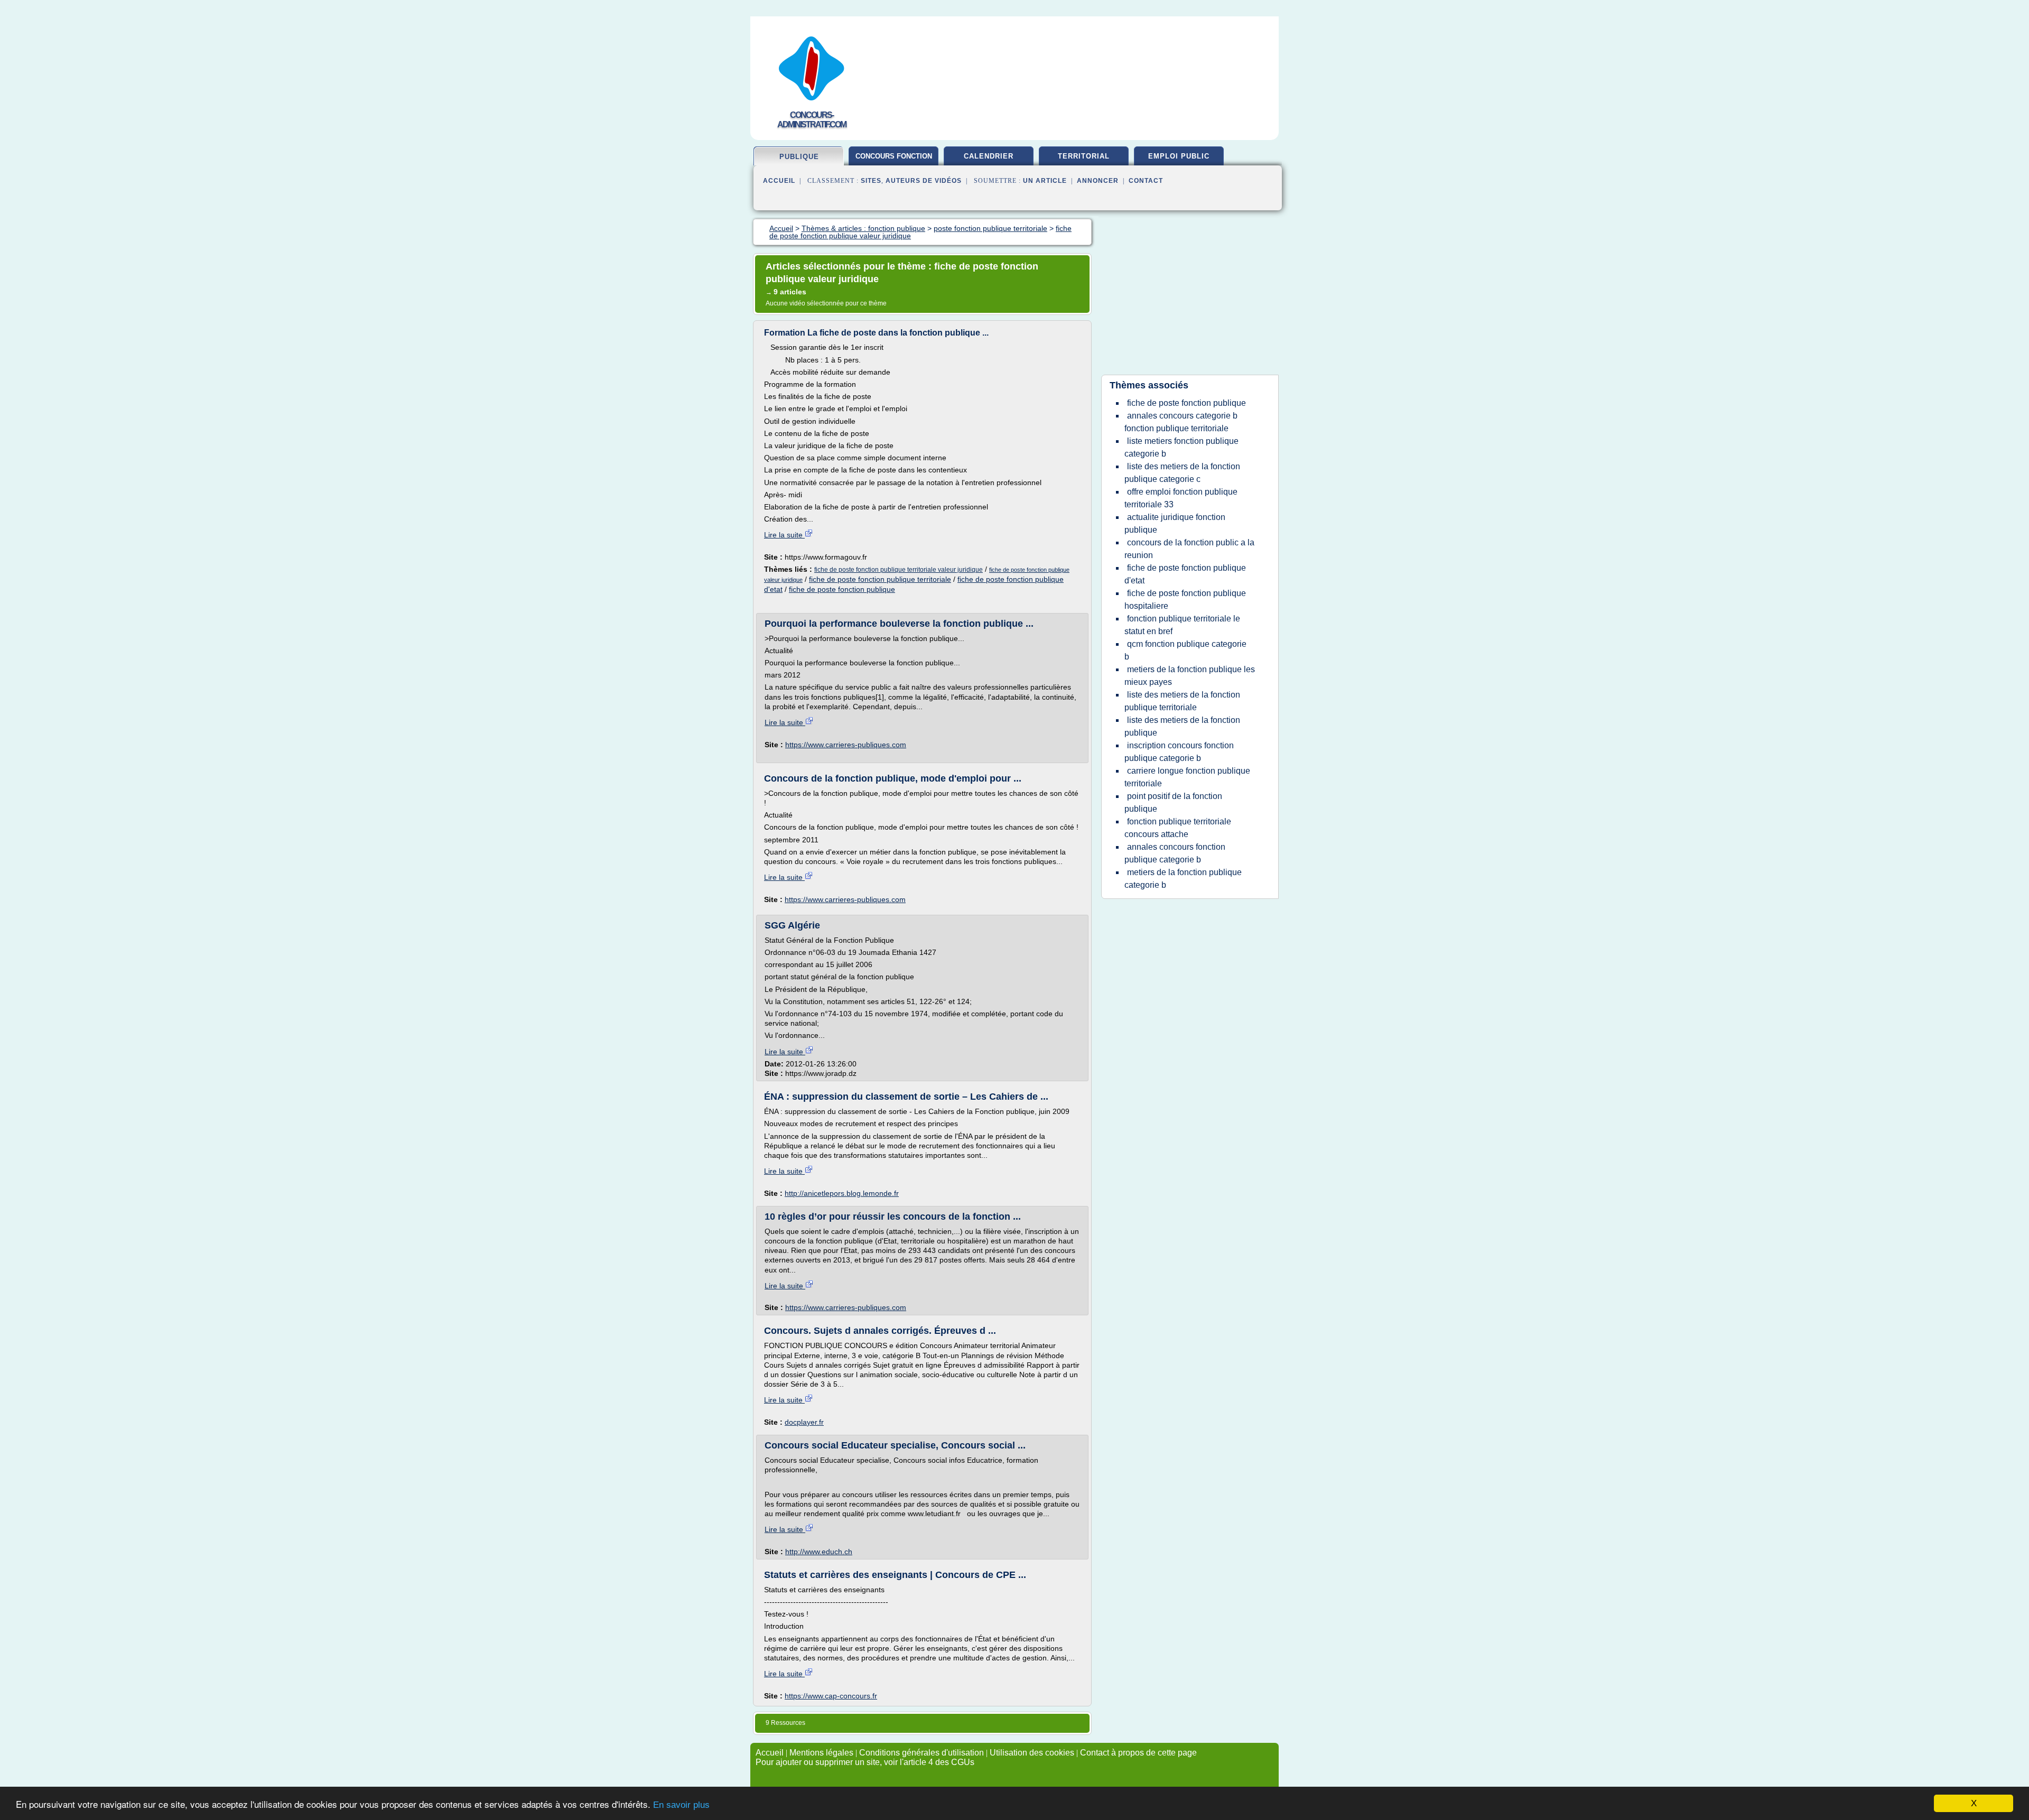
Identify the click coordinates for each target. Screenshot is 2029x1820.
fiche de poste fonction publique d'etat (1185, 574)
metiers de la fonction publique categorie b (1183, 879)
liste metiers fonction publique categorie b (1181, 447)
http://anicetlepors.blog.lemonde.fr (842, 1193)
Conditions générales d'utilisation (922, 1753)
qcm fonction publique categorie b (1185, 650)
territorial (1084, 156)
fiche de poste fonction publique (842, 589)
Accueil (779, 181)
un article (1045, 181)
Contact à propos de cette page (1138, 1753)
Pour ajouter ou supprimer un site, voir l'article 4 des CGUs (865, 1762)
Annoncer (1098, 181)
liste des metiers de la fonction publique (1182, 726)
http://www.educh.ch (819, 1552)
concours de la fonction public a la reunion (1189, 549)
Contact (1146, 181)
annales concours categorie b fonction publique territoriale (1181, 422)
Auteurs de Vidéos (924, 181)
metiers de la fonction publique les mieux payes (1190, 676)
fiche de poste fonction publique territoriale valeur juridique (899, 570)
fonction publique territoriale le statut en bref (1182, 625)
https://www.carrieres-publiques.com (846, 745)
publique (799, 157)
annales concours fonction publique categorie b (1175, 853)
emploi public (1179, 156)
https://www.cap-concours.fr (831, 1696)
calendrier (989, 156)
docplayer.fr (804, 1422)
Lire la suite (784, 535)
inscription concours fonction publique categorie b (1179, 752)
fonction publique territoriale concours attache (1178, 828)
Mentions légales (821, 1753)
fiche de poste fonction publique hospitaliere (1185, 600)
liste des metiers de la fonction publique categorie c (1182, 473)
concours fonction (894, 156)
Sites (871, 181)
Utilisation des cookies (1032, 1753)
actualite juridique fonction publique (1175, 523)
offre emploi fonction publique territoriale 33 (1181, 498)
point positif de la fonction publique (1173, 802)
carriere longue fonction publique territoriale (1187, 777)
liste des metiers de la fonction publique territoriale (1182, 701)
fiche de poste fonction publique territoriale (880, 579)
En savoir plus (681, 1805)
